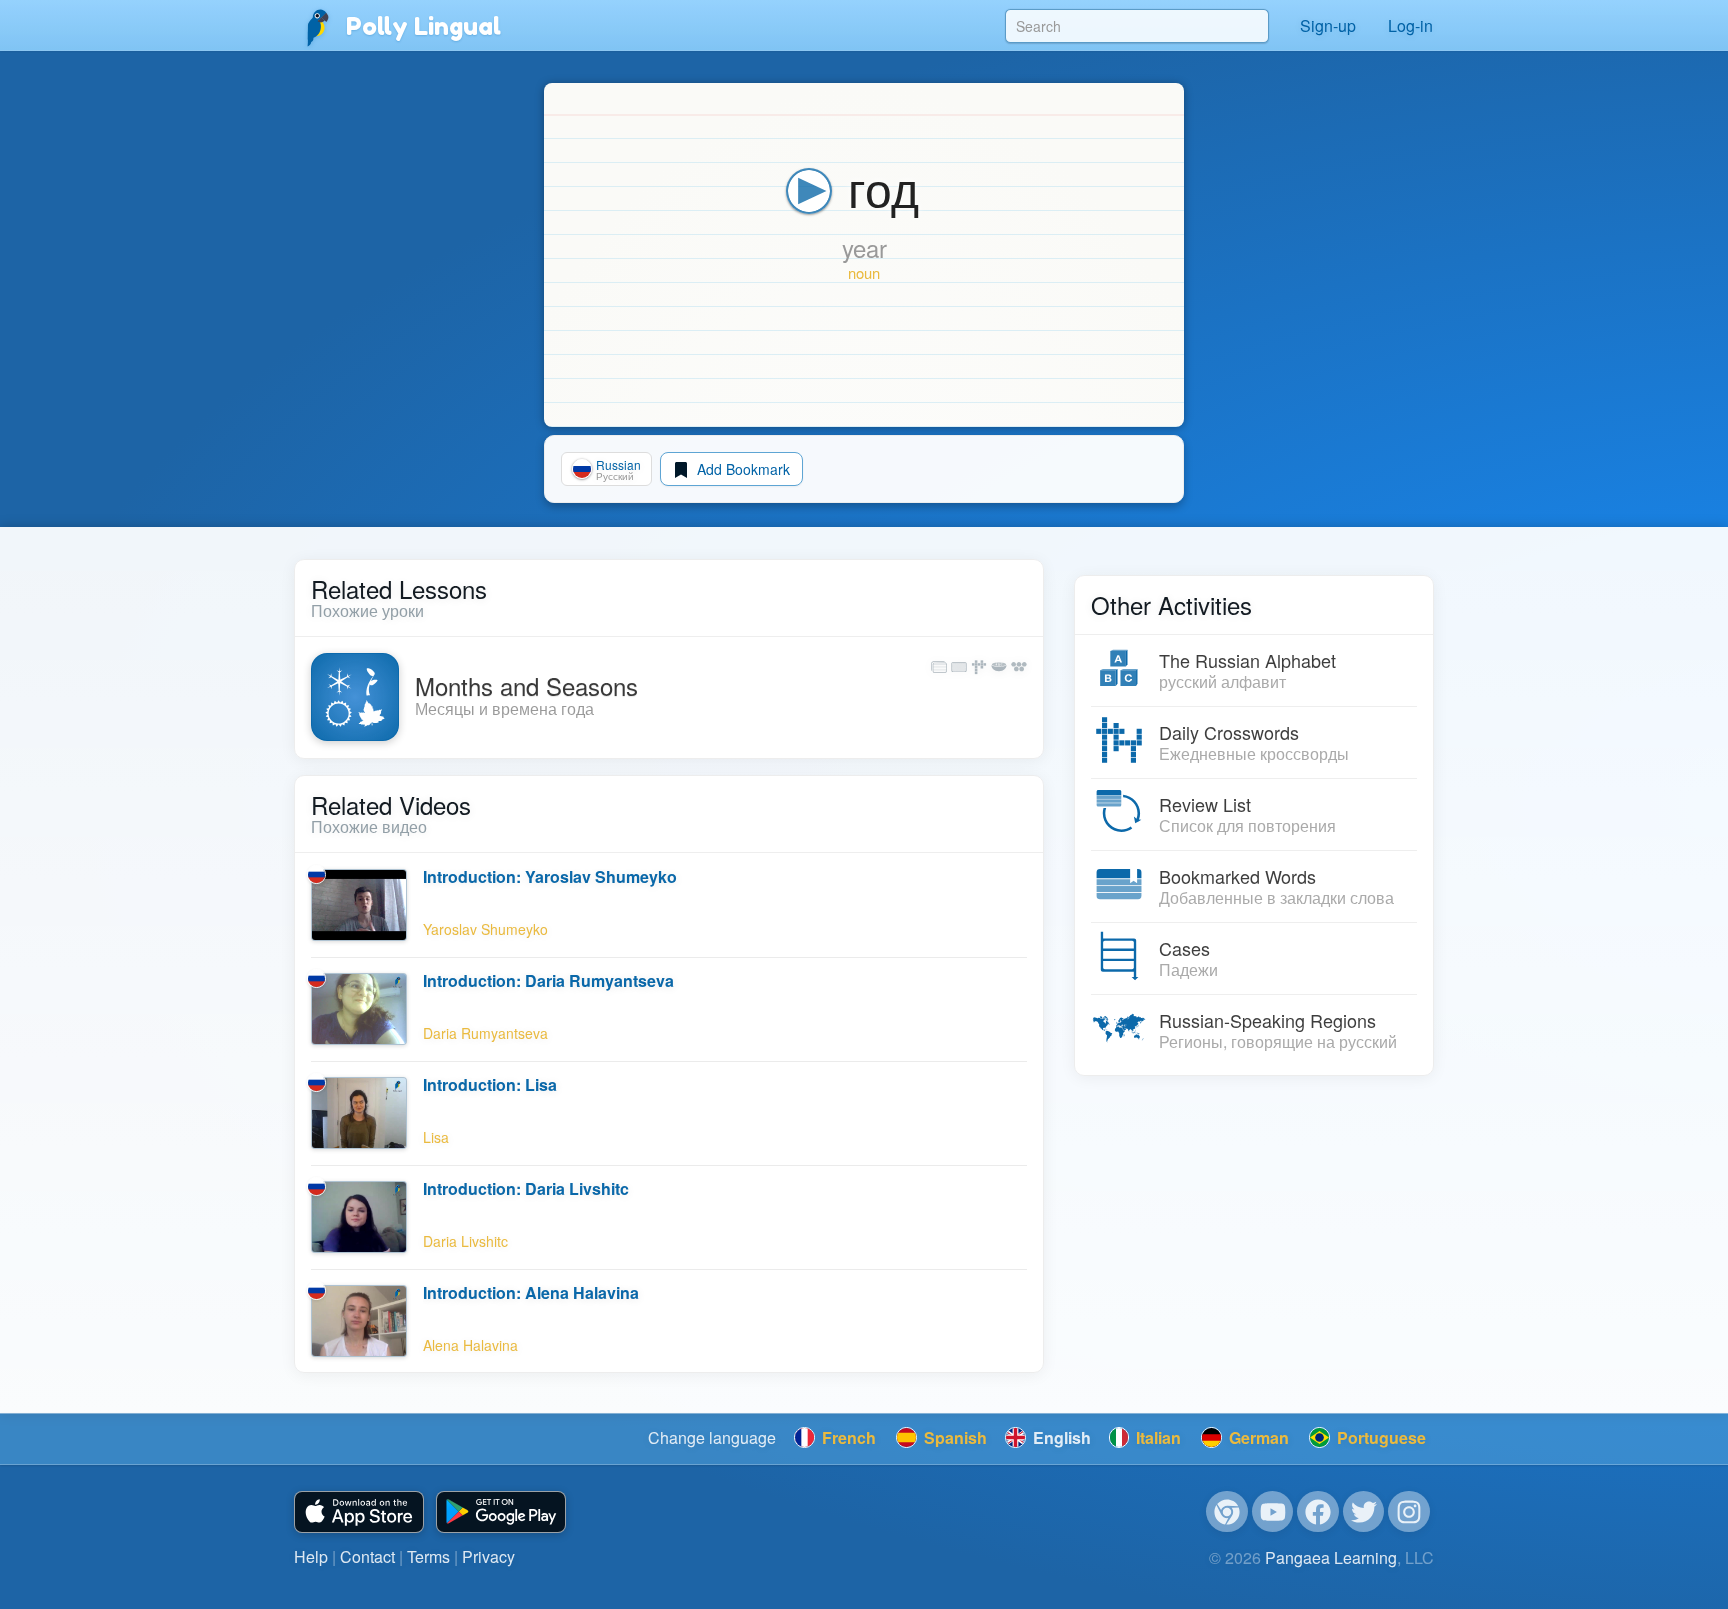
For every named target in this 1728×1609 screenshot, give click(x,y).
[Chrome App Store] (1227, 1512)
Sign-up (1328, 25)
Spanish (953, 1437)
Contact (367, 1556)
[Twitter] (1364, 1512)
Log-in (1410, 25)
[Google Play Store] (501, 1512)
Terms (428, 1556)
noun (864, 272)
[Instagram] (1409, 1512)
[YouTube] (1273, 1512)
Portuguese (1379, 1437)
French (847, 1437)
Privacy (488, 1556)
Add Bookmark (741, 469)
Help (311, 1556)
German (1257, 1437)
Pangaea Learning (1331, 1557)
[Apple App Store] (359, 1512)
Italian (1156, 1437)
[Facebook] (1318, 1512)
